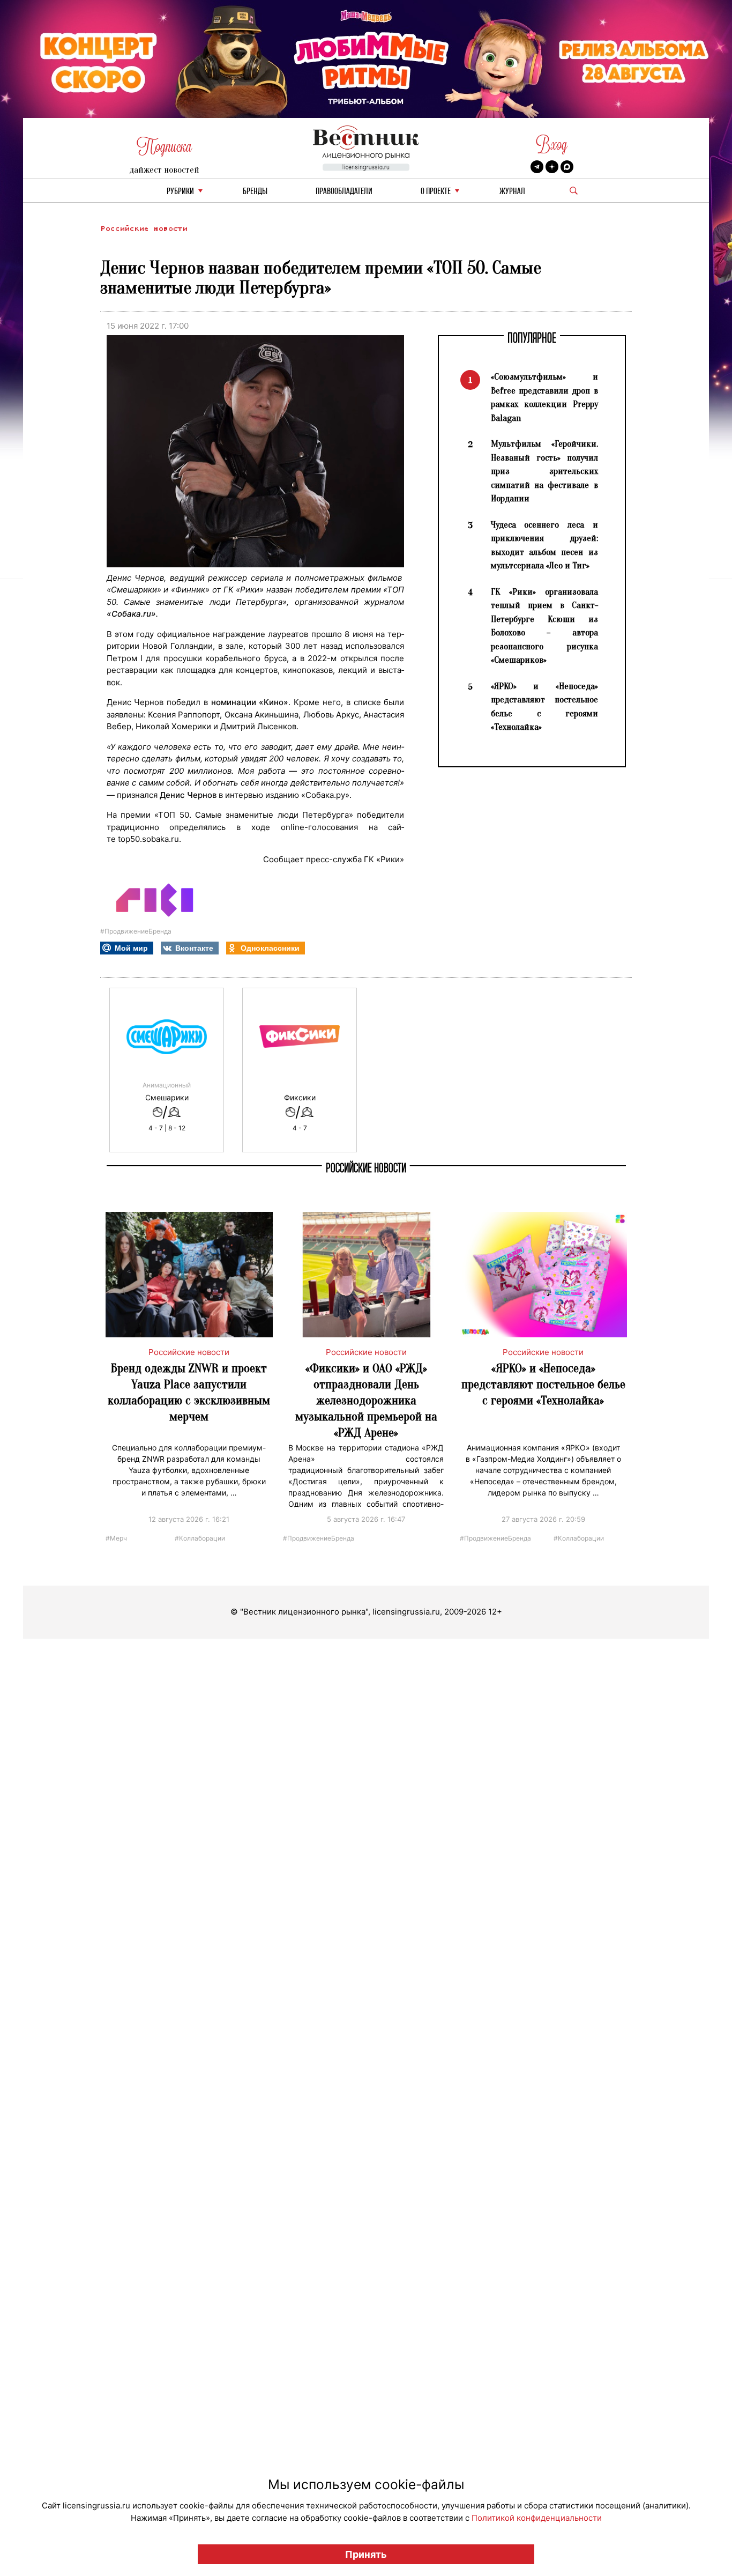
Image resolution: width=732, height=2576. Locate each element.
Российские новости (144, 229)
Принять (366, 2554)
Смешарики (167, 1098)
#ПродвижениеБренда (136, 931)
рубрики (180, 192)
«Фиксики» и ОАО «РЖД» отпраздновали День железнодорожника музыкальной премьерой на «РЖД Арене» (366, 1400)
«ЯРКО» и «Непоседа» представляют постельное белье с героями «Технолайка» (544, 707)
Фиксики (300, 1098)
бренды (255, 192)
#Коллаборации (200, 1538)
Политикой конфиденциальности (537, 2518)
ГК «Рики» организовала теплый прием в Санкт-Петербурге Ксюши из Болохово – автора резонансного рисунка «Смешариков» (544, 626)
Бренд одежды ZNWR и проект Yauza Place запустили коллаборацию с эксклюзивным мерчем (189, 1392)
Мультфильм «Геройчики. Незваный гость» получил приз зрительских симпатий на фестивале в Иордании (544, 471)
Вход (552, 145)
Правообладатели (344, 192)
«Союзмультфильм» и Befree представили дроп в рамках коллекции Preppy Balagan (544, 397)
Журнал (512, 192)
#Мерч (116, 1538)
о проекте (436, 192)
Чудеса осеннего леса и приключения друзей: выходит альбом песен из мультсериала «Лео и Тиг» (544, 545)
